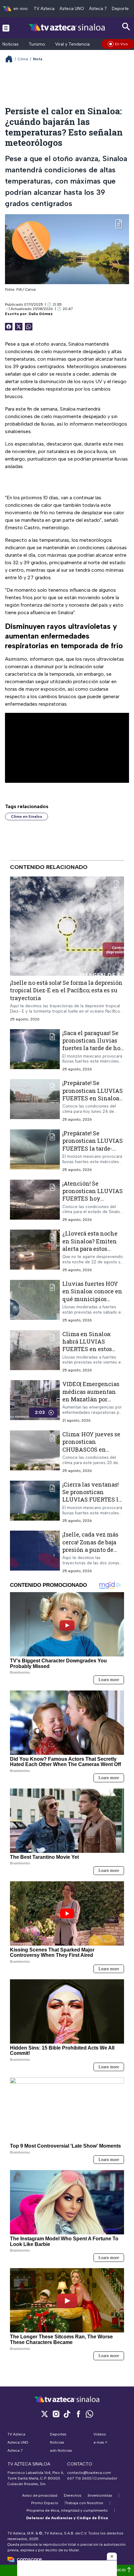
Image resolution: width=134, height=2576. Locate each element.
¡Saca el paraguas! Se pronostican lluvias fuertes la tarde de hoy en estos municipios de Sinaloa (93, 1048)
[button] (112, 2556)
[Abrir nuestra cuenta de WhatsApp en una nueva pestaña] (89, 2414)
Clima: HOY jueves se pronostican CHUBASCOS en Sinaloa (91, 1446)
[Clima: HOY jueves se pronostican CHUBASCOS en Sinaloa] (35, 1452)
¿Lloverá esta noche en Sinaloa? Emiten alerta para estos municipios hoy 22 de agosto (92, 1249)
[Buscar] (126, 27)
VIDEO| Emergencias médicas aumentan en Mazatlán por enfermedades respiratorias (91, 1399)
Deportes (121, 9)
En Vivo (122, 44)
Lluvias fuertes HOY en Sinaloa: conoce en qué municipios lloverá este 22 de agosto (92, 1299)
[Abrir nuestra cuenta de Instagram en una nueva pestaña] (56, 2414)
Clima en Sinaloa (26, 817)
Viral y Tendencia (72, 44)
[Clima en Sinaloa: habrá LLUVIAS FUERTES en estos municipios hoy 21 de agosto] (35, 1352)
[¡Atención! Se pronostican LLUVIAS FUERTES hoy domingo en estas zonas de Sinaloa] (35, 1201)
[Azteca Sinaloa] (67, 28)
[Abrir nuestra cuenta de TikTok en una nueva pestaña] (67, 2414)
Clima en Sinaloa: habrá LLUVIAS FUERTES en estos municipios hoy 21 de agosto (92, 1349)
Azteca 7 (98, 9)
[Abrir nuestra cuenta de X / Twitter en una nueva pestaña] (45, 2414)
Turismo (37, 44)
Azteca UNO (72, 9)
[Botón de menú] (6, 28)
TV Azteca (44, 9)
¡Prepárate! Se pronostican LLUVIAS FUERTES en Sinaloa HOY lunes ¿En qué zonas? (93, 1098)
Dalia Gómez (41, 314)
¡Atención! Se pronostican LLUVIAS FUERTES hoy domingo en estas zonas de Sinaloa (93, 1199)
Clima (23, 59)
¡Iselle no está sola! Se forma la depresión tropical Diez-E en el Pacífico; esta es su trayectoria (66, 990)
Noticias (11, 44)
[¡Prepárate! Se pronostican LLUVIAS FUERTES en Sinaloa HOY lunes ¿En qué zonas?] (35, 1101)
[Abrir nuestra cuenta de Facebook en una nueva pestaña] (78, 2414)
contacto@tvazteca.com (89, 2473)
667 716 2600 (79, 2478)
